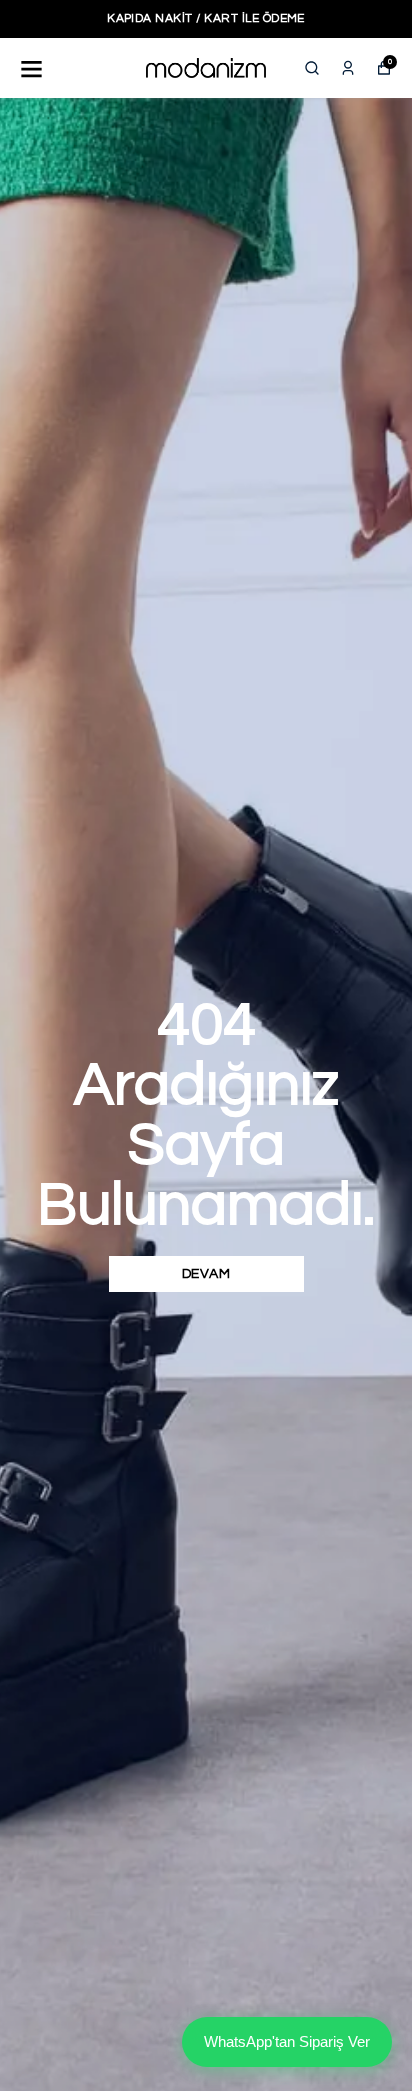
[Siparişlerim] (348, 68)
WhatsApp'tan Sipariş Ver (287, 2041)
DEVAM (206, 1274)
